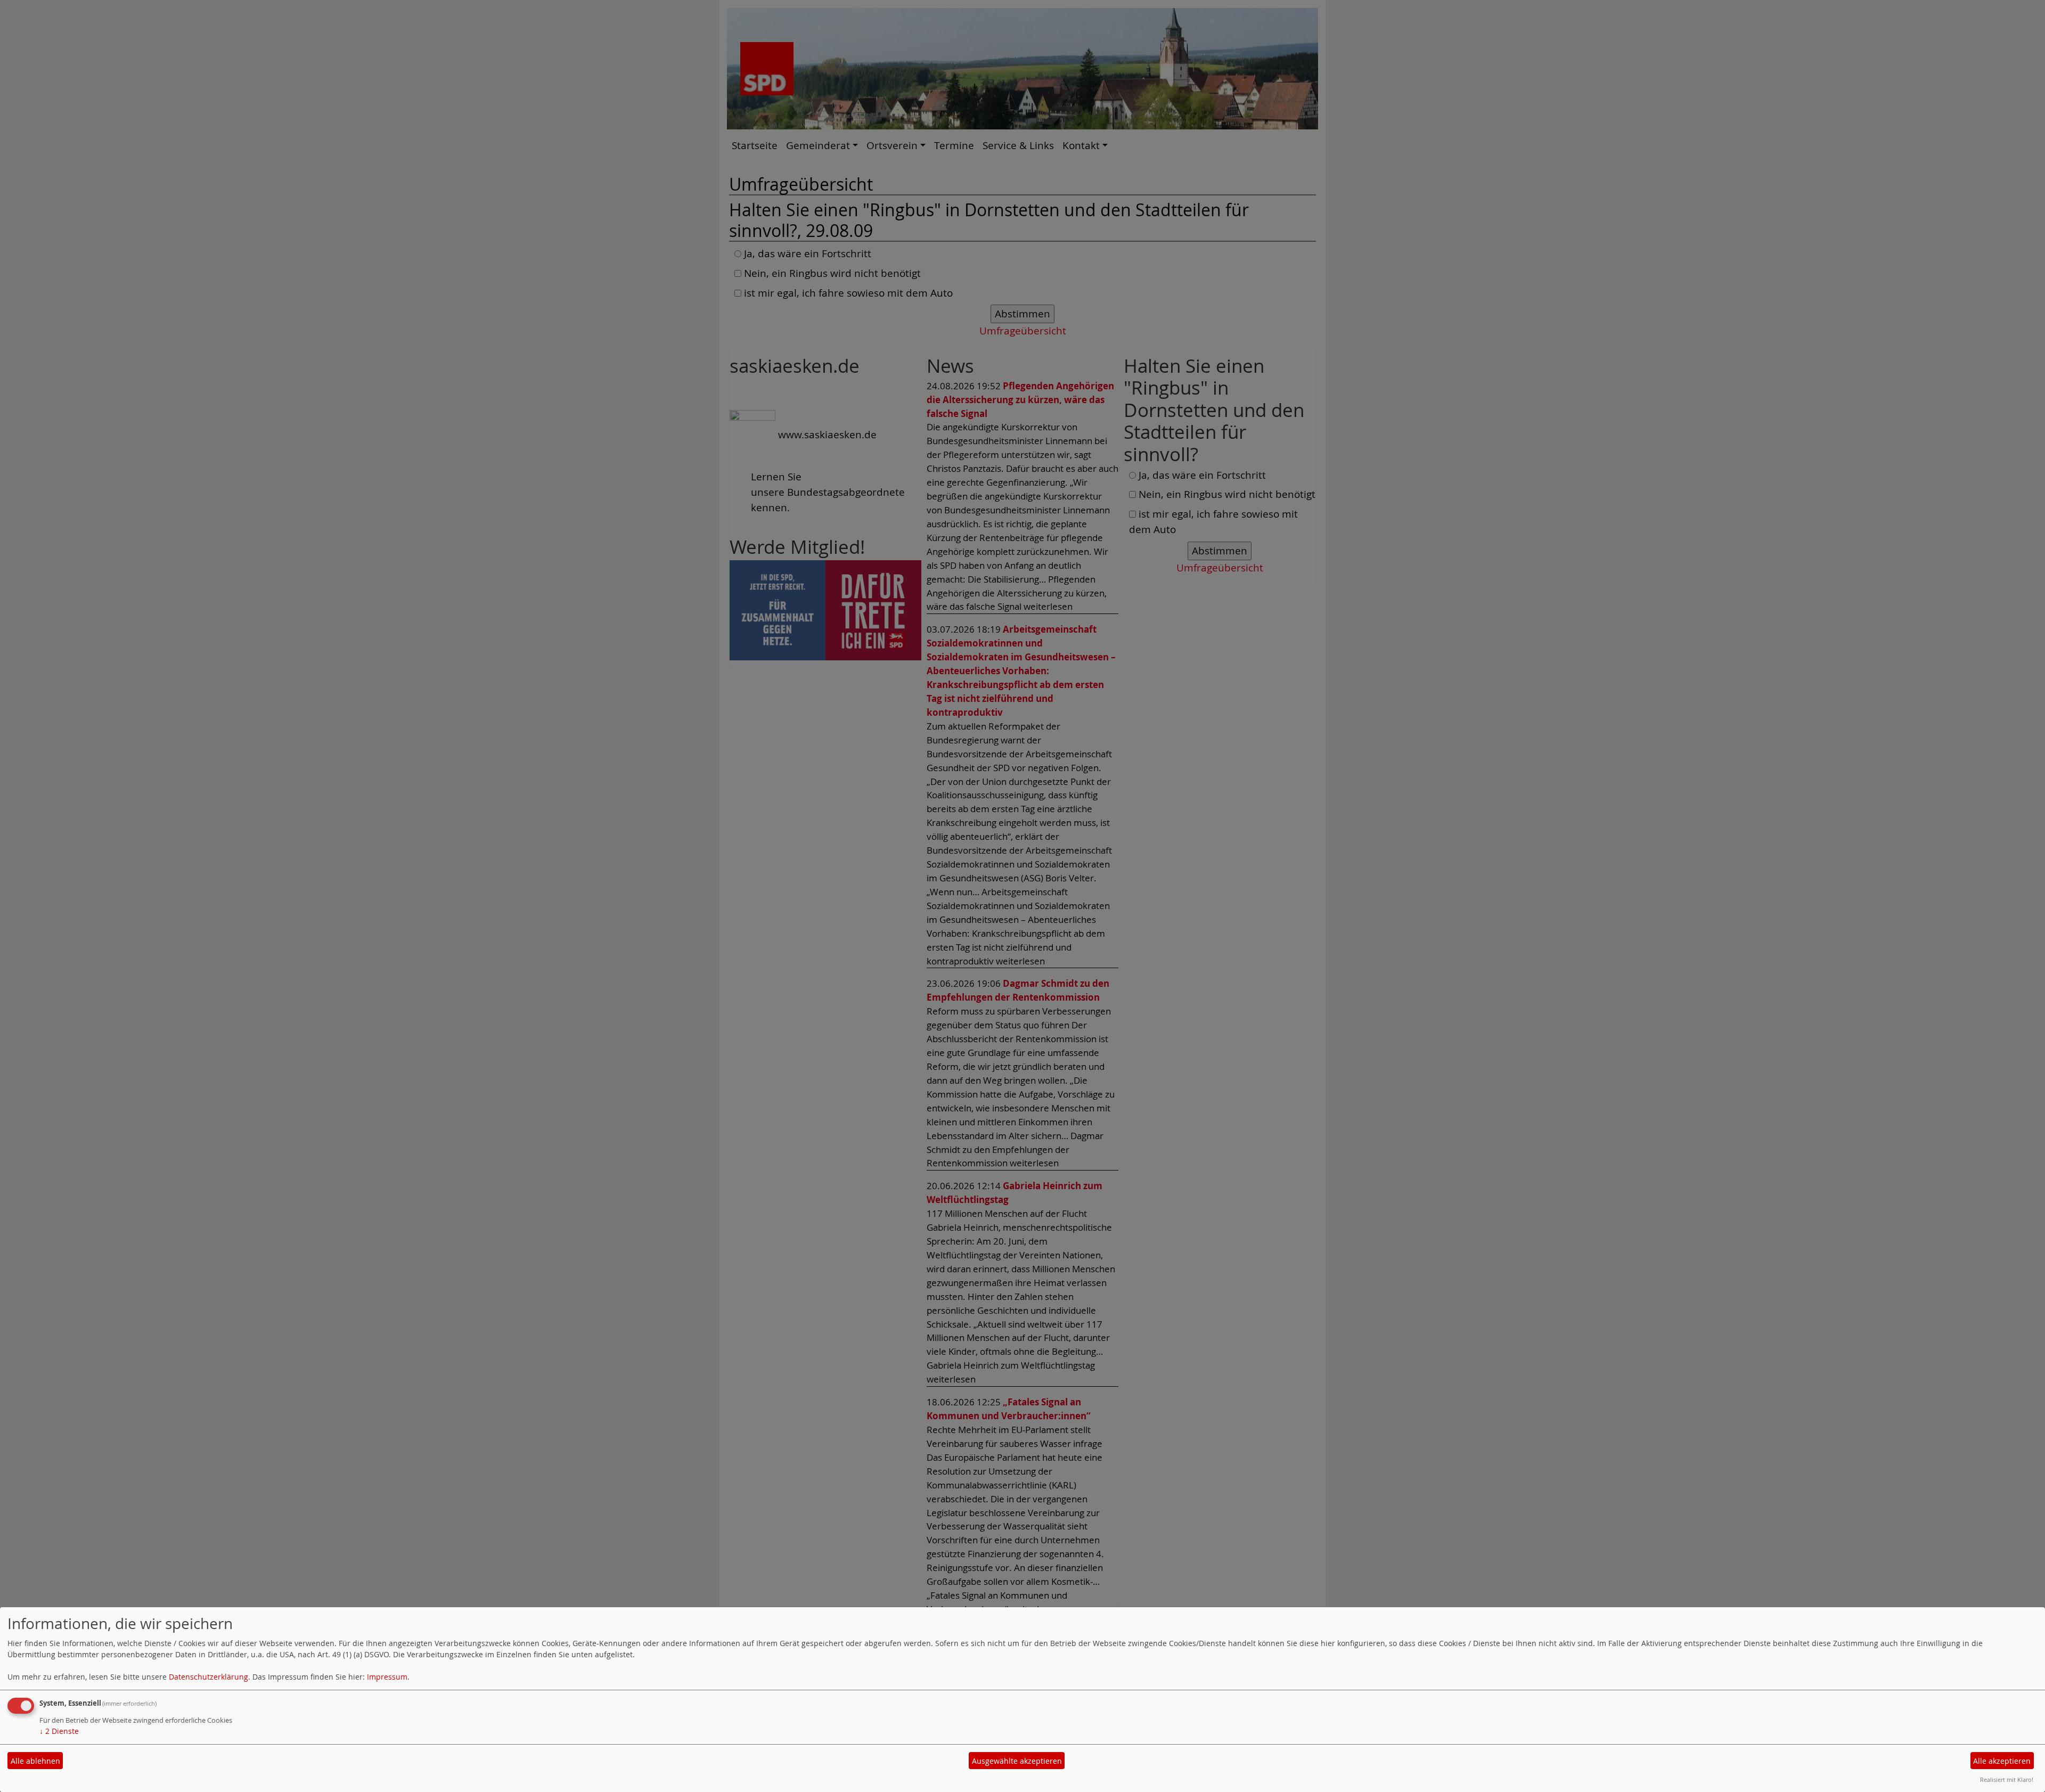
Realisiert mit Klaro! (2007, 1779)
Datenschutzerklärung (208, 1677)
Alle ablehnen (35, 1761)
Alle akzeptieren (2002, 1761)
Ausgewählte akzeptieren (1017, 1761)
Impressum (387, 1677)
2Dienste (59, 1731)
